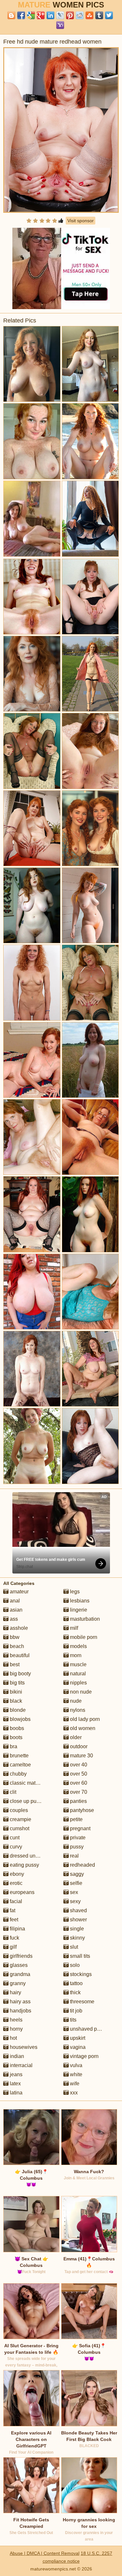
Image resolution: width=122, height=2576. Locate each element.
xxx (73, 2093)
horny (16, 2029)
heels (15, 2020)
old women (82, 1728)
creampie (20, 1819)
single (76, 1929)
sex (73, 1892)
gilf (13, 1947)
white (75, 2074)
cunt (14, 1838)
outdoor (78, 1746)
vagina (77, 2047)
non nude (80, 1692)
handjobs (20, 2011)
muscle (78, 1664)
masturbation (84, 1619)
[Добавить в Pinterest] (70, 15)
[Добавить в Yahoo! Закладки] (60, 25)
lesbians (79, 1601)
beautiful (19, 1655)
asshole (18, 1628)
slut (73, 1947)
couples (18, 1810)
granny (17, 1983)
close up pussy (26, 1801)
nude (75, 1701)
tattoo (76, 1983)
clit (12, 1792)
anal (14, 1601)
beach (16, 1646)
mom (75, 1655)
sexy (75, 1901)
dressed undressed (31, 1856)
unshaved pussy (88, 2029)
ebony (16, 1874)
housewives (23, 2047)
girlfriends (20, 1956)
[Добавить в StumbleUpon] (89, 15)
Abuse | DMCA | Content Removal (45, 2553)
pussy (76, 1847)
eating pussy (24, 1865)
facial (15, 1901)
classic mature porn (32, 1783)
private (77, 1838)
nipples (78, 1683)
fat (12, 1910)
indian (16, 2056)
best (14, 1664)
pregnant (80, 1828)
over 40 (78, 1765)
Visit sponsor (81, 221)
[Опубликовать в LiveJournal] (60, 15)
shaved (78, 1910)
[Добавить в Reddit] (80, 15)
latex (15, 2084)
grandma (19, 1974)
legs (74, 1592)
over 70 (78, 1792)
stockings (80, 1974)
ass (13, 1619)
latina (15, 2093)
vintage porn (84, 2056)
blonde (17, 1710)
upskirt (77, 2038)
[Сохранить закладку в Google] (31, 15)
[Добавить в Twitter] (109, 15)
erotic (15, 1883)
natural (77, 1674)
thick (75, 1992)
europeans (21, 1892)
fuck (14, 1938)
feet (13, 1920)
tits (73, 2020)
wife (74, 2084)
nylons (77, 1710)
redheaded (82, 1865)
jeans (15, 2074)
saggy (76, 1874)
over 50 (78, 1774)
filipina (17, 1929)
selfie (75, 1883)
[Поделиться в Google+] (41, 15)
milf (73, 1628)
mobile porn (83, 1637)
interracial (20, 2065)
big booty (20, 1674)
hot (13, 2038)
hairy (15, 1992)
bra (13, 1746)
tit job (75, 2011)
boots (15, 1737)
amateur (19, 1592)
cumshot (19, 1828)
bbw (14, 1637)
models (78, 1646)
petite (76, 1819)
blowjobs (20, 1719)
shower (78, 1920)
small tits (79, 1956)
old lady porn (84, 1719)
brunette (19, 1756)
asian (15, 1610)
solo (74, 1965)
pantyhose (81, 1810)
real (74, 1856)
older (75, 1737)
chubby (18, 1774)
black (15, 1701)
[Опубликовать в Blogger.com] (11, 15)
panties (78, 1801)
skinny (77, 1938)
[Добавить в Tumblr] (99, 15)
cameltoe (20, 1765)
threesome (81, 2002)
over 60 (78, 1783)
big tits (17, 1683)
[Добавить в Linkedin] (50, 15)
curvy (15, 1847)
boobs (16, 1728)
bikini (15, 1692)
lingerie (78, 1610)
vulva (75, 2065)
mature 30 (81, 1756)
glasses (18, 1965)
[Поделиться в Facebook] (21, 15)
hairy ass (20, 2002)
